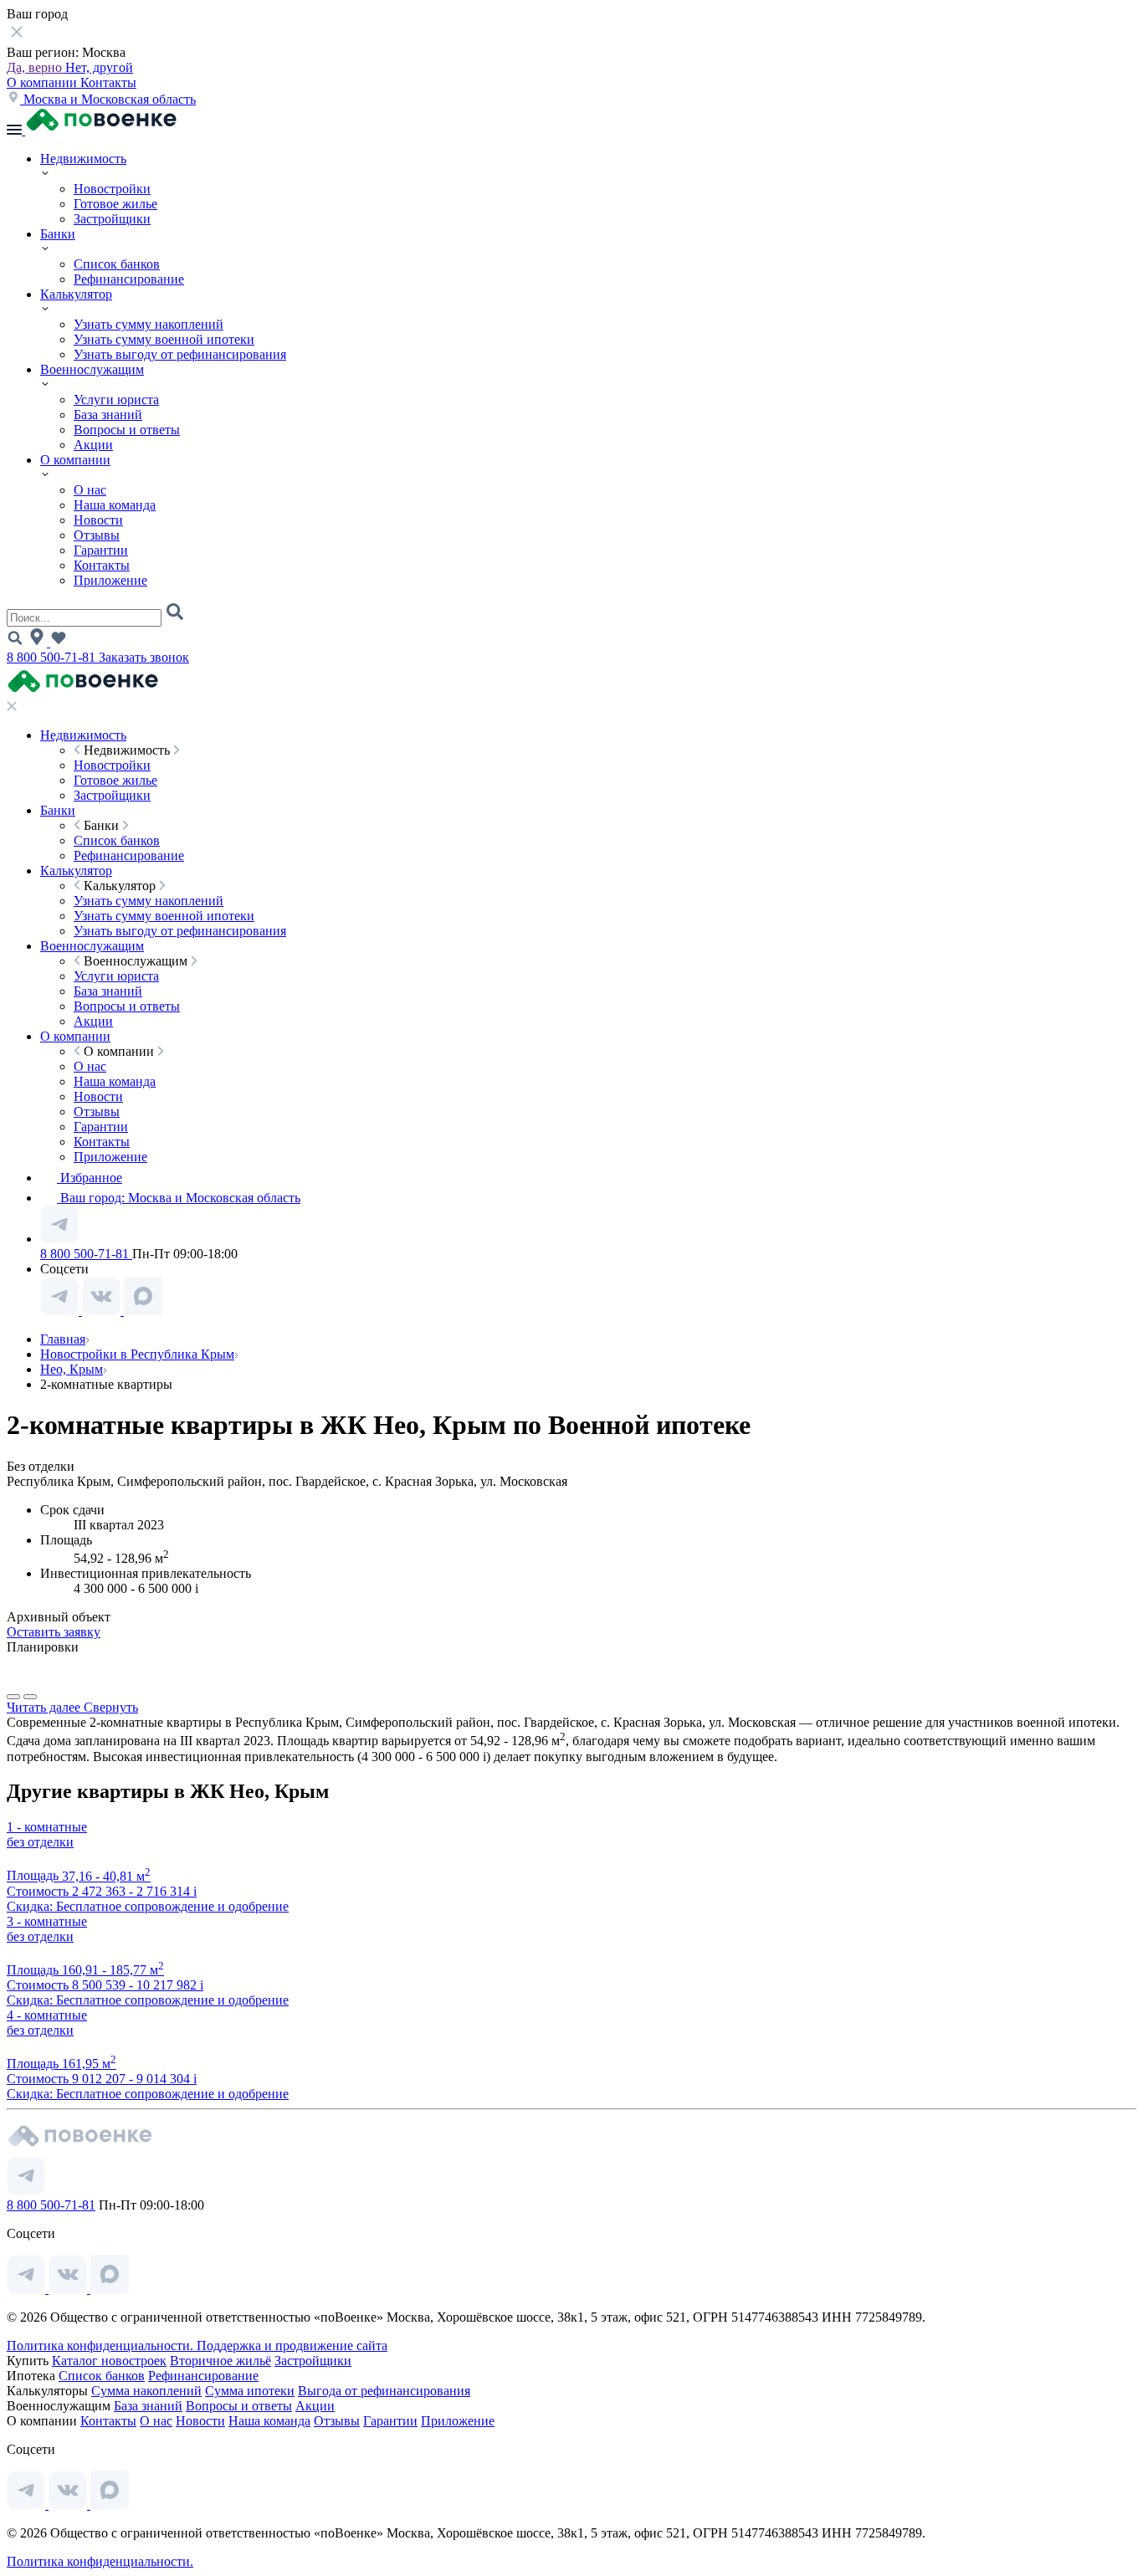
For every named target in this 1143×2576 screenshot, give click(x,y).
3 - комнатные (47, 1921)
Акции (93, 445)
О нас (90, 490)
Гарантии (101, 550)
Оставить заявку (54, 1632)
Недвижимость (83, 159)
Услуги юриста (116, 399)
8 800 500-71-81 (53, 657)
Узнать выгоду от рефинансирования (180, 354)
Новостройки (112, 189)
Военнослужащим (92, 369)
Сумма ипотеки (250, 2391)
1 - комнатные (47, 1827)
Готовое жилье (115, 204)
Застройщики (112, 219)
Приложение (110, 580)
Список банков (117, 264)
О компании (44, 82)
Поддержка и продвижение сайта (292, 2346)
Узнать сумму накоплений (149, 324)
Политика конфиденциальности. (102, 2346)
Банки (58, 234)
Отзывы (97, 535)
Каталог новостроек (109, 2361)
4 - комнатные (47, 2015)
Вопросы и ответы (127, 430)
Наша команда (115, 505)
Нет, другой (99, 67)
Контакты (108, 82)
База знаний (108, 415)
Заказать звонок (144, 657)
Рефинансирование (129, 279)
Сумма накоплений (146, 2391)
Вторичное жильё (220, 2361)
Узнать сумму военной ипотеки (164, 339)
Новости (98, 520)
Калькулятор (76, 294)
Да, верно (36, 67)
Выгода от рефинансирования (384, 2391)
